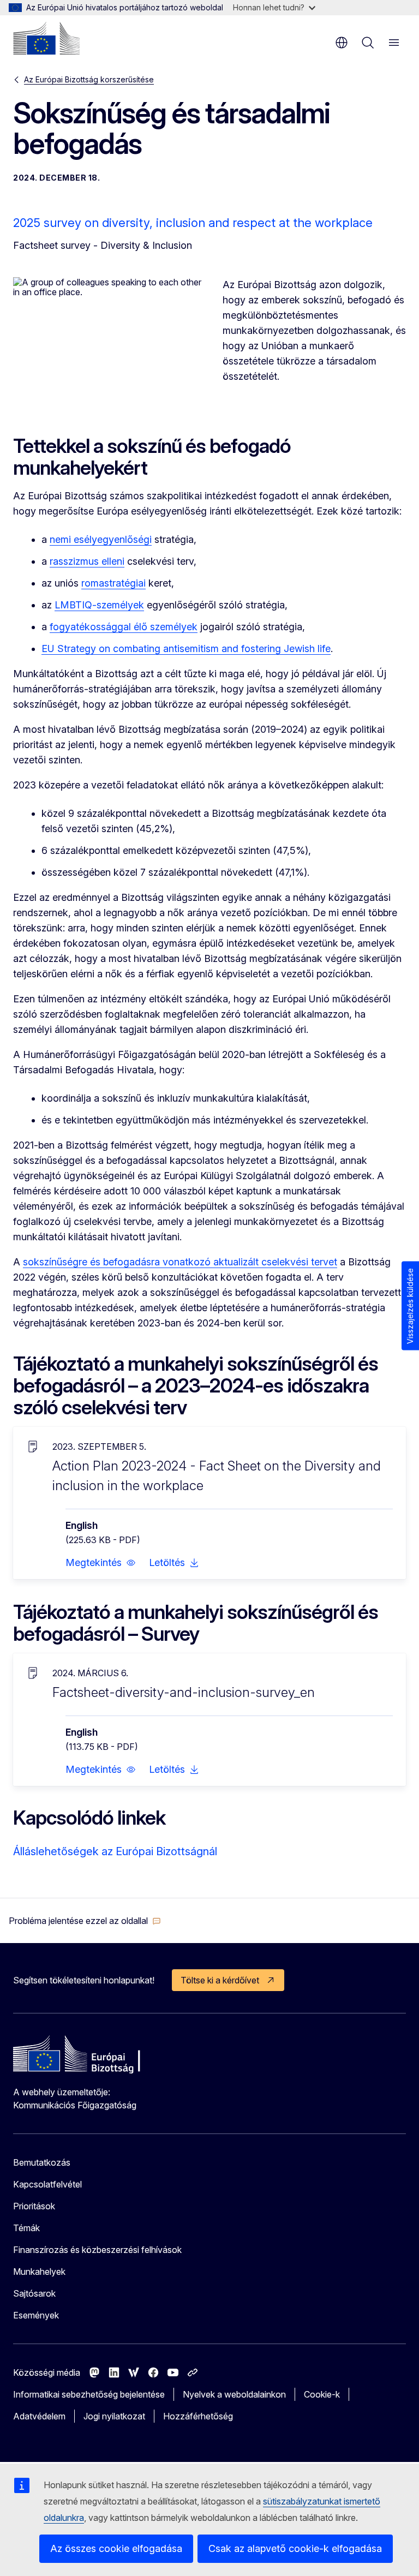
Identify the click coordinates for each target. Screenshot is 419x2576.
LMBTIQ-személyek (99, 605)
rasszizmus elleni (87, 561)
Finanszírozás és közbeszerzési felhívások (97, 2250)
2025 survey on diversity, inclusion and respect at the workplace (193, 223)
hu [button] (342, 43)
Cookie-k (322, 2394)
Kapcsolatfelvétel (47, 2184)
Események (36, 2315)
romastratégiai (113, 583)
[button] (101, 1563)
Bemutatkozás (42, 2162)
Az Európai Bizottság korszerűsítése (89, 79)
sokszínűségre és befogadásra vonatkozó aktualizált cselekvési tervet (180, 1262)
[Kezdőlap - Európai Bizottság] (46, 38)
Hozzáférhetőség (198, 2416)
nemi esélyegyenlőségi (101, 539)
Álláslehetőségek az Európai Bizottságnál (115, 1851)
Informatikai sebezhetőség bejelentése (89, 2394)
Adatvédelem (39, 2416)
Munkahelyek (39, 2272)
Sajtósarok (34, 2293)
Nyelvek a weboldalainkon (234, 2394)
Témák (26, 2228)
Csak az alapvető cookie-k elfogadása (295, 2548)
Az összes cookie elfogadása (116, 2548)
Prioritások (34, 2206)
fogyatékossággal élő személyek (124, 627)
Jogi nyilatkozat (114, 2416)
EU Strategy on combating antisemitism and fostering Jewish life (186, 649)
